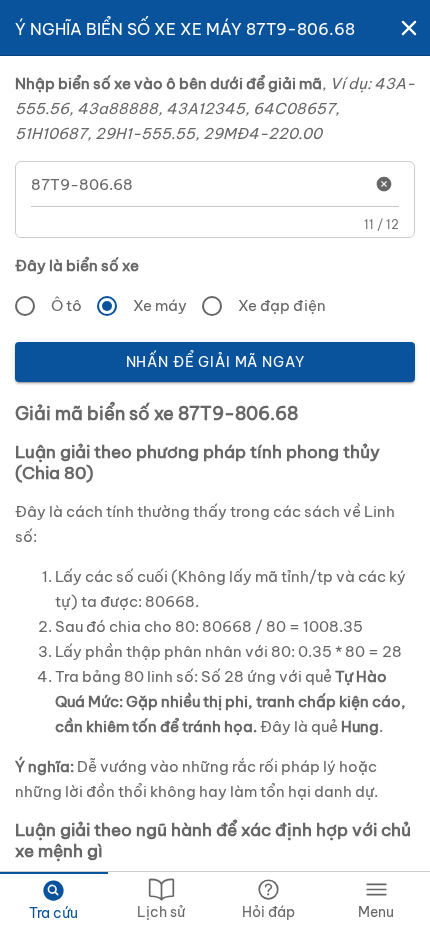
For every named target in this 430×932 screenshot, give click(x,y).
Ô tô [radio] (66, 305)
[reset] (384, 184)
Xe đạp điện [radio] (282, 305)
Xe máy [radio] (160, 305)
